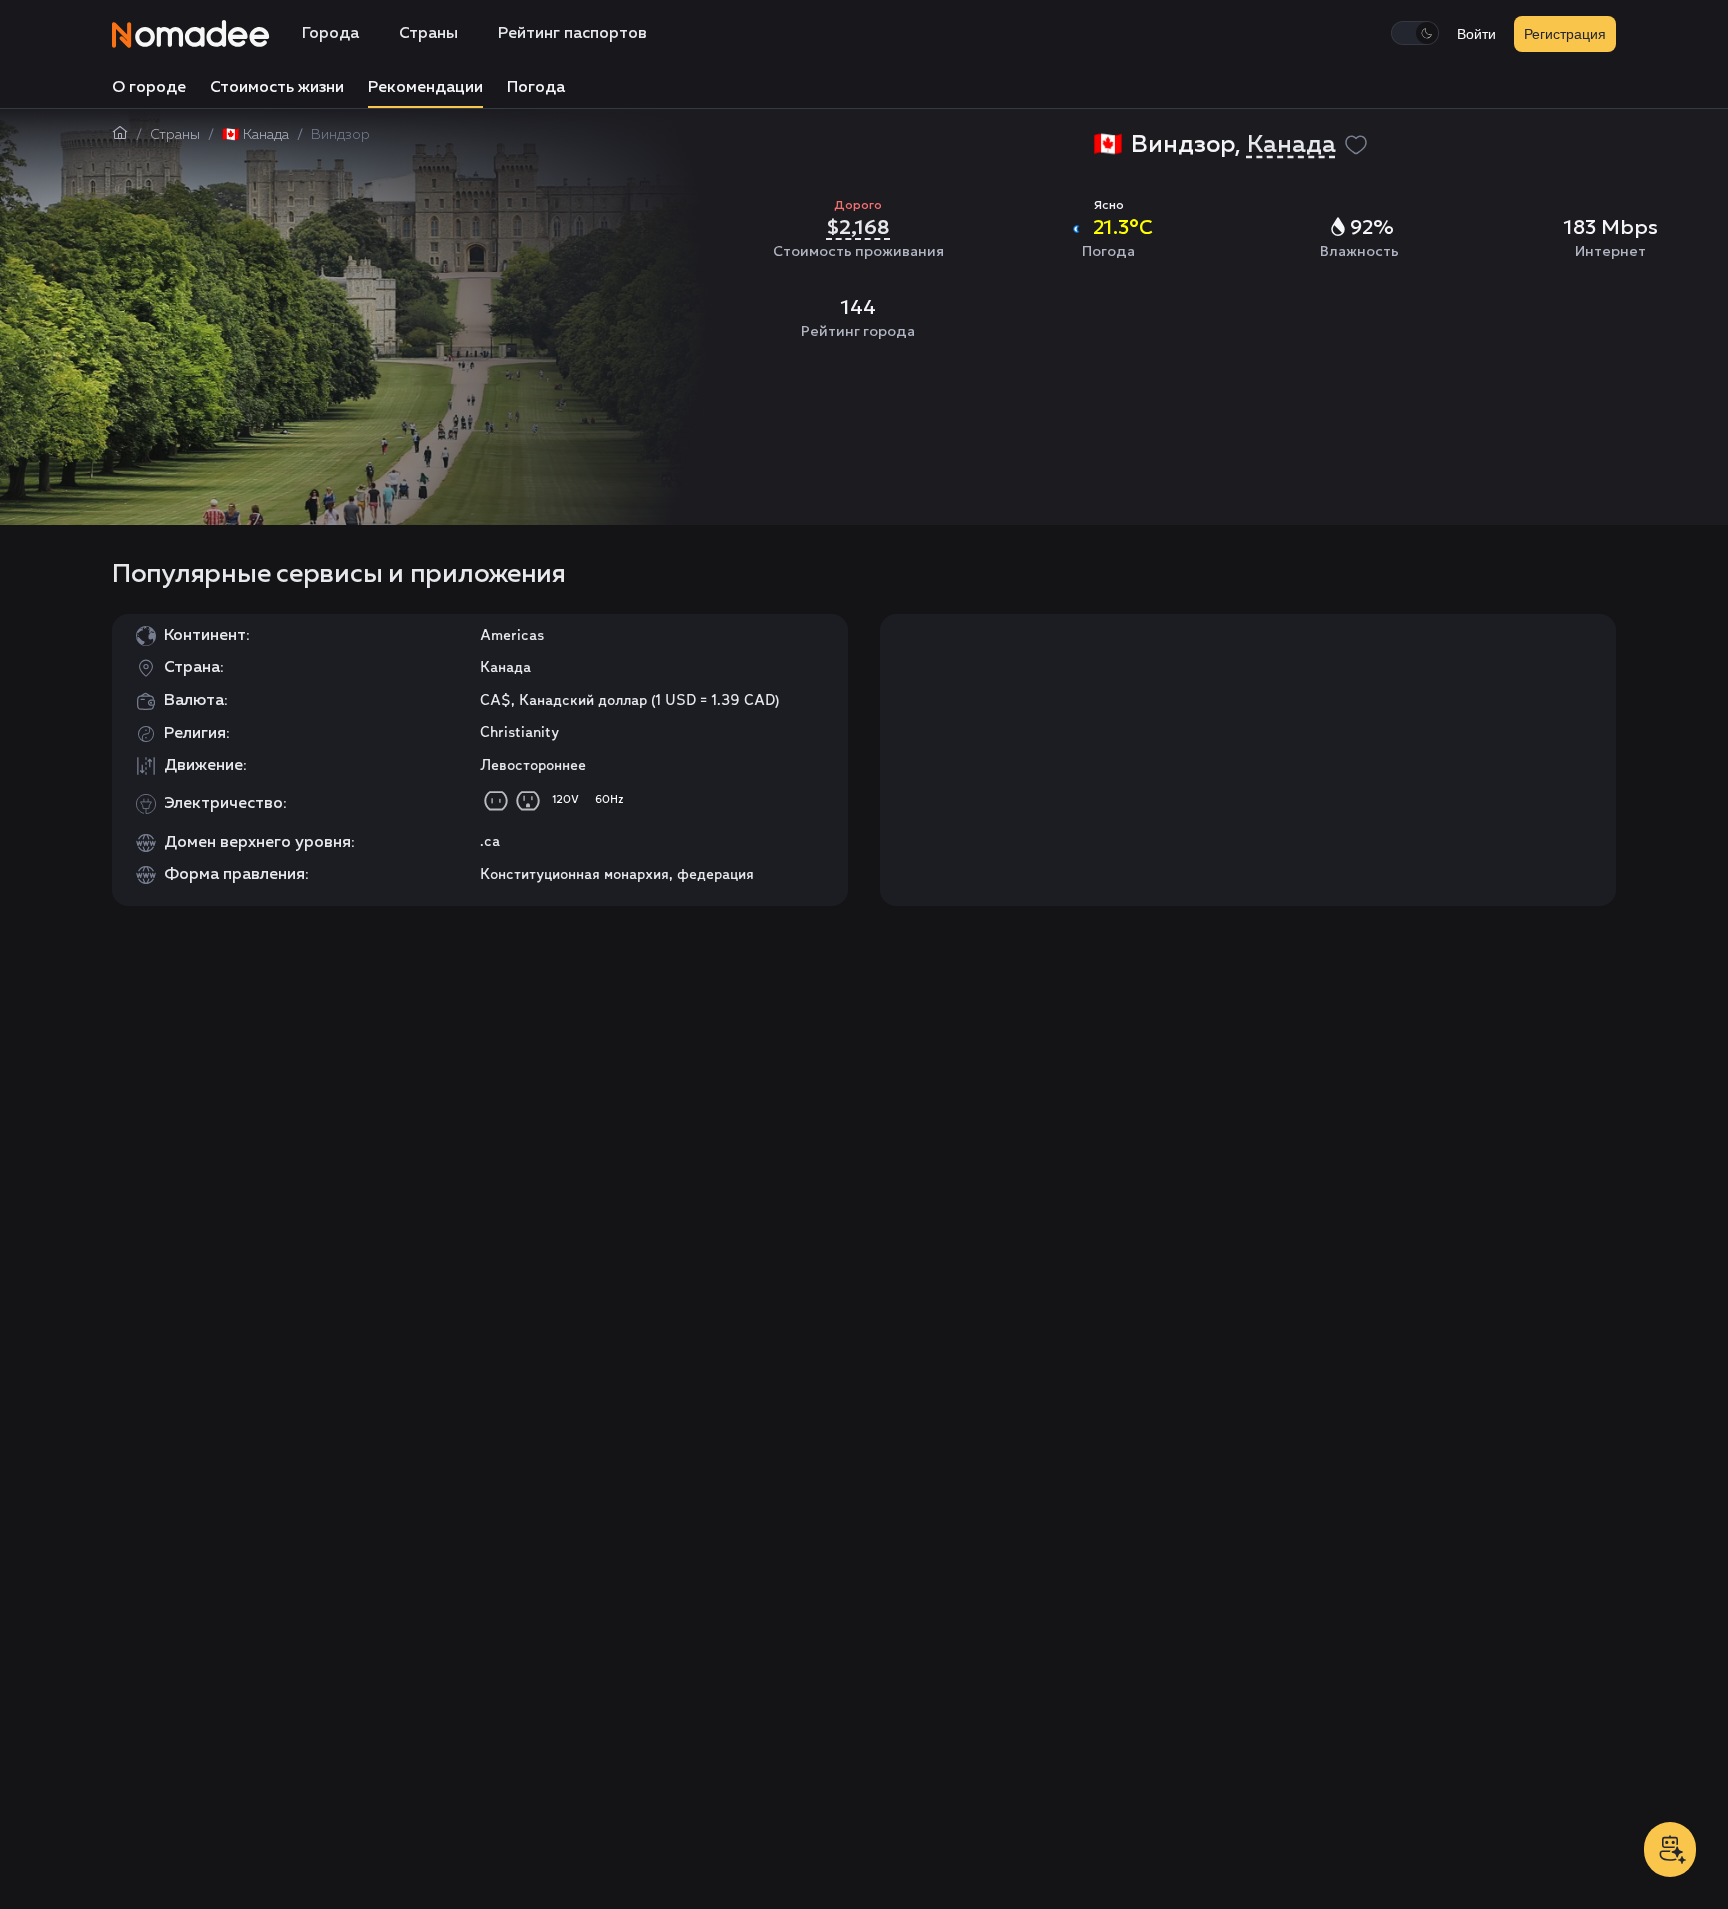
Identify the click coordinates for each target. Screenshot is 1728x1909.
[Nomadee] (191, 34)
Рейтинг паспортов (572, 34)
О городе (149, 88)
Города (330, 34)
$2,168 (858, 227)
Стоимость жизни (277, 88)
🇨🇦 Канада (255, 135)
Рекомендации (425, 88)
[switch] (1415, 33)
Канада (1291, 145)
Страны (428, 34)
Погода (536, 88)
